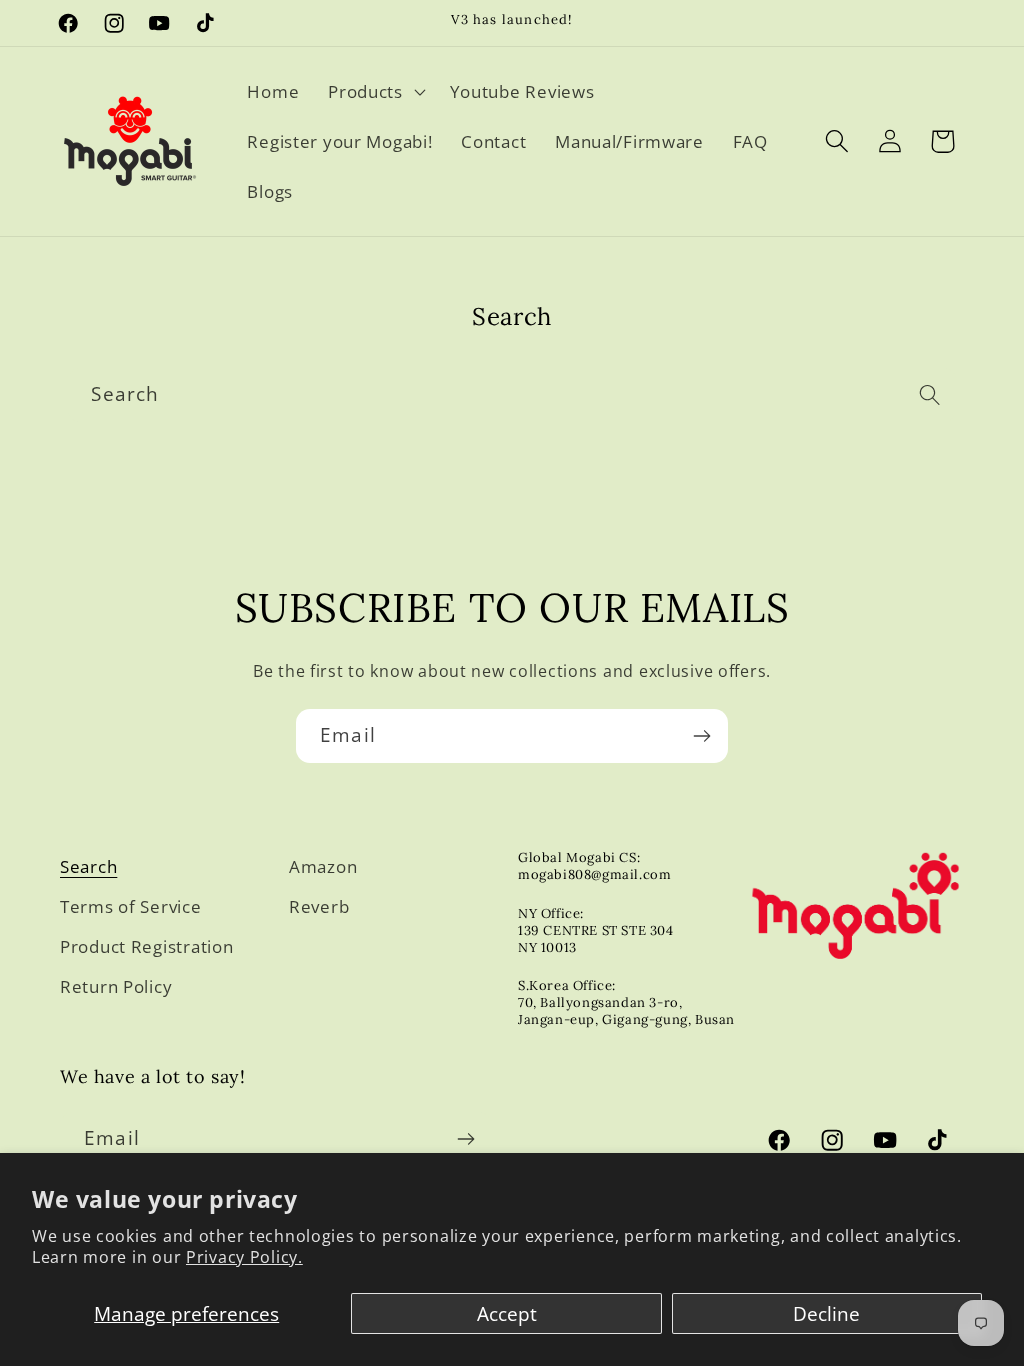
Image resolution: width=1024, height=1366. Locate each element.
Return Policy (116, 986)
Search (88, 866)
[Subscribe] (701, 736)
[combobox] (511, 395)
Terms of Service (131, 906)
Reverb (319, 906)
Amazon (323, 866)
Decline (826, 1313)
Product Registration (146, 946)
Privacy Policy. (244, 1257)
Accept (507, 1313)
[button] (375, 92)
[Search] (930, 394)
